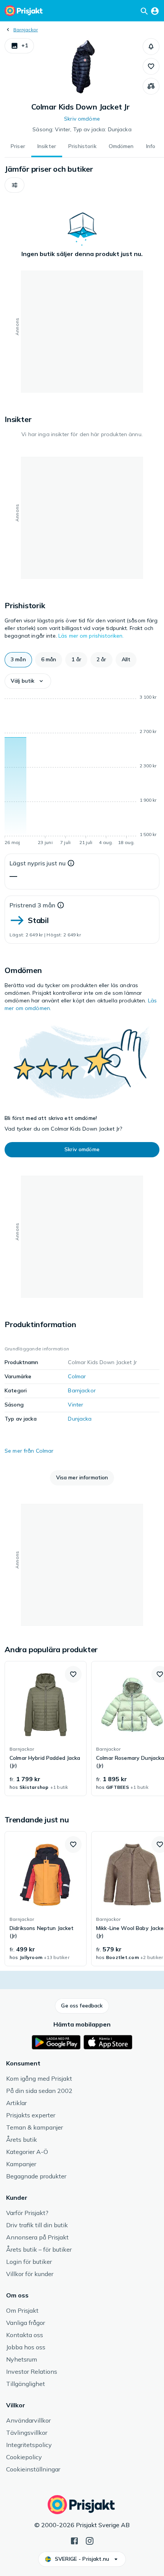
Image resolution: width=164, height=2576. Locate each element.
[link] (46, 1729)
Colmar (77, 1376)
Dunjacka (80, 1419)
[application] (82, 771)
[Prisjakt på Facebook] (74, 2540)
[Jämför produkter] (151, 86)
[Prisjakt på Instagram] (90, 2540)
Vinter (76, 1405)
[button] (19, 46)
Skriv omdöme (82, 119)
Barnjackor (26, 30)
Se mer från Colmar (29, 1451)
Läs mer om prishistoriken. (91, 636)
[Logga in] (155, 11)
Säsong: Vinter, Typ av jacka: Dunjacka (82, 129)
